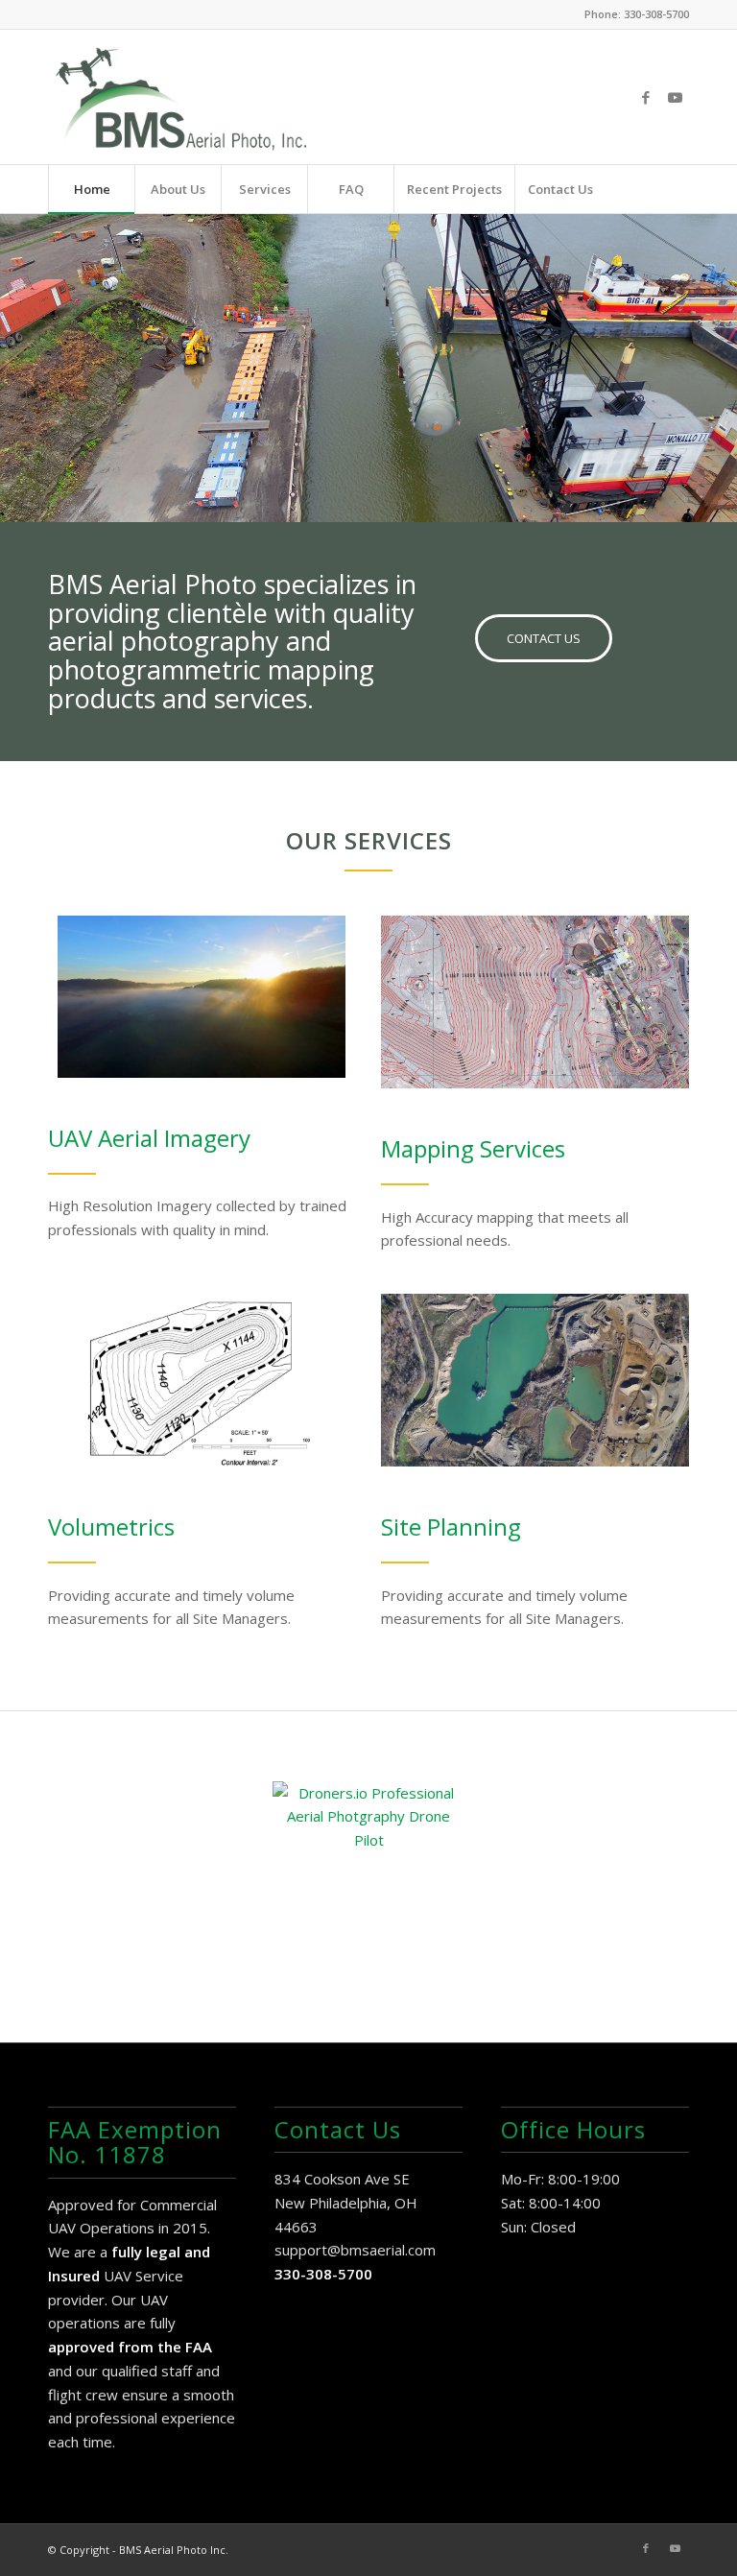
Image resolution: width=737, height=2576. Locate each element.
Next (720, 348)
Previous (17, 348)
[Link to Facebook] (646, 97)
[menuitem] (91, 189)
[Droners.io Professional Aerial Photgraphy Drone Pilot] (368, 1877)
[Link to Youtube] (675, 97)
